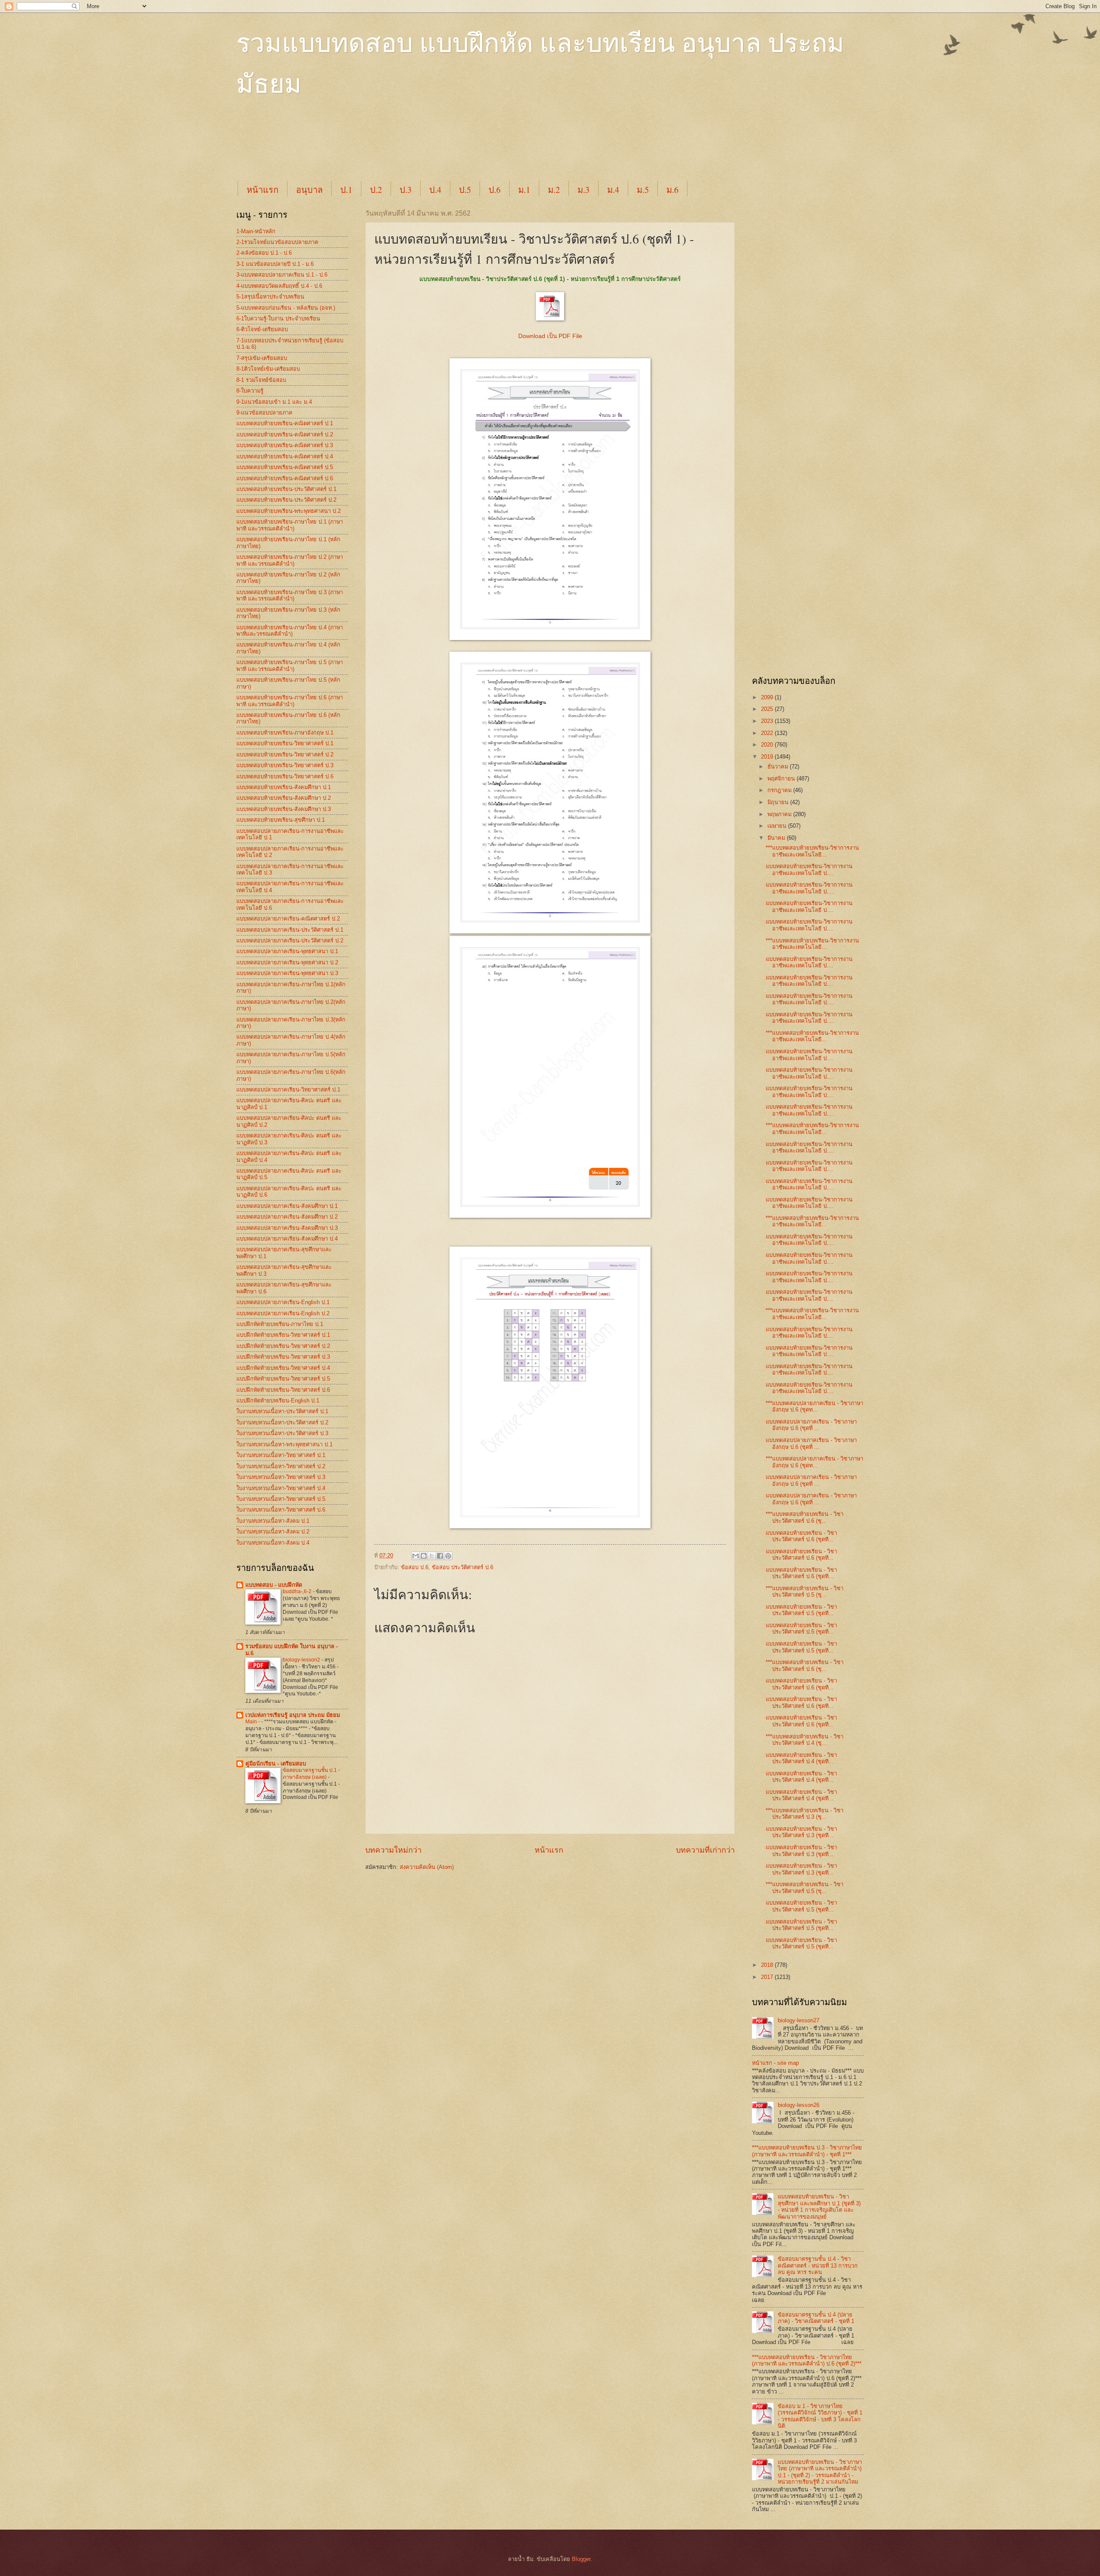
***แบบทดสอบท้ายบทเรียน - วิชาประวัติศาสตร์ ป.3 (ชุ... (805, 1814)
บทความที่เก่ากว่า (705, 1850)
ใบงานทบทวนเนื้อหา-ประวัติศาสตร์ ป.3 (282, 1433)
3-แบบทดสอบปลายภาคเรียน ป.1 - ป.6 (282, 275)
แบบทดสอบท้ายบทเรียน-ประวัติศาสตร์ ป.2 (286, 500)
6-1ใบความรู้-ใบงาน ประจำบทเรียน (278, 319)
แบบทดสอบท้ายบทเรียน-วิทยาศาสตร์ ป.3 (285, 765)
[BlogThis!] (424, 1556)
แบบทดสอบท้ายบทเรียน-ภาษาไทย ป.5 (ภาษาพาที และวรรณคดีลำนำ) (290, 665)
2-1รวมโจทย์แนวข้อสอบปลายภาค (277, 242)
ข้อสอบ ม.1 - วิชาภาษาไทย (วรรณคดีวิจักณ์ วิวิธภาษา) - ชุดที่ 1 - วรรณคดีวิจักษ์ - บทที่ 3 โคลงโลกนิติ (820, 2416)
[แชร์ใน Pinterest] (448, 1556)
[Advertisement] (445, 147)
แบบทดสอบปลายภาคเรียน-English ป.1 (283, 1302)
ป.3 (406, 190)
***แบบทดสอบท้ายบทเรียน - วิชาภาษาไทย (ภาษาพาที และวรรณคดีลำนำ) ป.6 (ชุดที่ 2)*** (807, 2360)
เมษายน (778, 826)
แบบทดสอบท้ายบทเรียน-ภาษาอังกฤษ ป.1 (285, 733)
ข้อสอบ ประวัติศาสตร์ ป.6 (463, 1567)
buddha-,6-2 (298, 1591)
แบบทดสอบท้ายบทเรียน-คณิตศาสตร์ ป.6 (285, 478)
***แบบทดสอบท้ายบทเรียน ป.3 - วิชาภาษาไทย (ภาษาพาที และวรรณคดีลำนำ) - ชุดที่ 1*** (807, 2151)
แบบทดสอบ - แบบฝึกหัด (274, 1585)
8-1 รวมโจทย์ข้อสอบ (261, 380)
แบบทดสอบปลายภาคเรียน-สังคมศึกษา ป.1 (287, 1206)
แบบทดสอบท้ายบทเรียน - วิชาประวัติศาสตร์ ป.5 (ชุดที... (801, 1610)
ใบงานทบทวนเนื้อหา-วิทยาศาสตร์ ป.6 (281, 1510)
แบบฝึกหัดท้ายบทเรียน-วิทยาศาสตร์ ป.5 (283, 1379)
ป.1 (346, 190)
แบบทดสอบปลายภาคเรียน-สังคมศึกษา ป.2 (287, 1217)
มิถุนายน (779, 802)
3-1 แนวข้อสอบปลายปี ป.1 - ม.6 (275, 264)
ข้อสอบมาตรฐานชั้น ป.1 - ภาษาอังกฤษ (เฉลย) (311, 1774)
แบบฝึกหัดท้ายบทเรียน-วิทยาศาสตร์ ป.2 (283, 1346)
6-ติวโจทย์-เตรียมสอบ (262, 329)
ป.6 (495, 190)
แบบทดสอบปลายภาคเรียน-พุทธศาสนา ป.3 (287, 973)
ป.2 (376, 190)
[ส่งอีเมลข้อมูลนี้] (416, 1556)
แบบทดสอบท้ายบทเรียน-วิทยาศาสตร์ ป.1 (285, 743)
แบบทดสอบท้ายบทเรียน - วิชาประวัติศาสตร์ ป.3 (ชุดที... (801, 1832)
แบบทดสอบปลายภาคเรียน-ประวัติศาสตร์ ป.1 (290, 930)
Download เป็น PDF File (550, 336)
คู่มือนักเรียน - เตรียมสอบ (276, 1764)
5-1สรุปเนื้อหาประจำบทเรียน (270, 297)
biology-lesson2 (302, 1660)
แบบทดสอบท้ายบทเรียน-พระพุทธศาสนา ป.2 (289, 511)
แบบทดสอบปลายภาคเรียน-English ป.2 (283, 1313)
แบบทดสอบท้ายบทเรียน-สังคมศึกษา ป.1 (284, 787)
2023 (768, 721)
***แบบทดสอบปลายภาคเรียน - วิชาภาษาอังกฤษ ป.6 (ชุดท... (814, 1406)
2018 (768, 1965)
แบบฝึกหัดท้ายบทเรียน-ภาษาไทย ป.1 (280, 1324)
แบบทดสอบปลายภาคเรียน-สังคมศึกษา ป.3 (287, 1228)
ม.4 (613, 190)
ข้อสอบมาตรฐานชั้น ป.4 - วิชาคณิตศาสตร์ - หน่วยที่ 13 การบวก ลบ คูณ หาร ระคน (818, 2265)
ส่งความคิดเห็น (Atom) (427, 1867)
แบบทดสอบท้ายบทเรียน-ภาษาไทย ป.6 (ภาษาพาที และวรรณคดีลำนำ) (290, 701)
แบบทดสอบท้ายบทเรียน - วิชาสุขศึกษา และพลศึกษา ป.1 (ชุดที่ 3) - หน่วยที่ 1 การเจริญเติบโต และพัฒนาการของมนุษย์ (819, 2206)
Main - (253, 1722)
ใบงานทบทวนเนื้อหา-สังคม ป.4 (273, 1543)
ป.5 (465, 190)
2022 (768, 733)
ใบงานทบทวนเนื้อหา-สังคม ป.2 (273, 1532)
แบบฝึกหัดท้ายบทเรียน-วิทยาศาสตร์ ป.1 (283, 1335)
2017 (768, 1977)
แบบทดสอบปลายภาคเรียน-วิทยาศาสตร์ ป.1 (288, 1090)
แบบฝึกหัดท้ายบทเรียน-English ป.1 (278, 1401)
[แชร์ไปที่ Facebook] (440, 1556)
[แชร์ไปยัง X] (432, 1556)
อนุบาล (309, 190)
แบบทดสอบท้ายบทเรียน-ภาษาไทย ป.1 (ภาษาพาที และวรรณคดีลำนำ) (290, 525)
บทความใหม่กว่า (393, 1850)
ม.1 (524, 190)
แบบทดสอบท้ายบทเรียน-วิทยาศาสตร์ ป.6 (285, 776)
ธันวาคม (779, 767)
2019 (768, 757)
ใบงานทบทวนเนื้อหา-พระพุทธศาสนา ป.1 (284, 1444)
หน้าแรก (263, 190)
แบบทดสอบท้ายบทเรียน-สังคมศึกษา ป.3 (284, 809)
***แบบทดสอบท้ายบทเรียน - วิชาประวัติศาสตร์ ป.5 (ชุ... (805, 1591)
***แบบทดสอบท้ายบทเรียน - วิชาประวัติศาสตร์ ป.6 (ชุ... (805, 1517)
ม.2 (554, 190)
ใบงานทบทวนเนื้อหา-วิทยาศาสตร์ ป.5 (281, 1499)
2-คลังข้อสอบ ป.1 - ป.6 (264, 253)
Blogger (581, 2559)
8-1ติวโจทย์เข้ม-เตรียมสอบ (268, 369)
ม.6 (672, 190)
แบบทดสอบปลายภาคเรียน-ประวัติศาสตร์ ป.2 (290, 940)
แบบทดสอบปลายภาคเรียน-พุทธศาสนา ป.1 (287, 951)
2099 (768, 697)
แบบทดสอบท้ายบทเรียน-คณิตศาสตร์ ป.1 (285, 423)
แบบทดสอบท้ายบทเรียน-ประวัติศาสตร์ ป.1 (286, 489)
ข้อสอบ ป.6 (415, 1567)
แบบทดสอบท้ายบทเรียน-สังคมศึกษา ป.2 (284, 798)
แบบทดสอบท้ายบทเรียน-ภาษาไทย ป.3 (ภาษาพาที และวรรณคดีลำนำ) (290, 595)
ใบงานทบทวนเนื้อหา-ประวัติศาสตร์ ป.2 (282, 1422)
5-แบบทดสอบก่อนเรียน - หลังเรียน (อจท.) (286, 308)
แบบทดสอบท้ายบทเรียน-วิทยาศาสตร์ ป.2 (285, 755)
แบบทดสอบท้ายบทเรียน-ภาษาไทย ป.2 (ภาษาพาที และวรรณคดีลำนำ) (290, 560)
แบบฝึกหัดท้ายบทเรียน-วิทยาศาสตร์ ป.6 (283, 1390)
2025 (768, 709)
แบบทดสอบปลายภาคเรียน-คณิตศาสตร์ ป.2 (288, 919)
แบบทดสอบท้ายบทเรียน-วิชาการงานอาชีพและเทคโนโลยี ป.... (809, 869)
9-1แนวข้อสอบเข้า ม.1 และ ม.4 (274, 402)
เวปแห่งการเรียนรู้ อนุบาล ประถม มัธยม (293, 1715)
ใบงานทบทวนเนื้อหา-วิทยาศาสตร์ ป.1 (281, 1455)
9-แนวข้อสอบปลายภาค (264, 413)
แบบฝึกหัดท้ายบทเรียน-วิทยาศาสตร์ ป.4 (283, 1368)
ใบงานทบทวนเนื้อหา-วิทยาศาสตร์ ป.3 (281, 1477)
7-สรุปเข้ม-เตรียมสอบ (262, 358)
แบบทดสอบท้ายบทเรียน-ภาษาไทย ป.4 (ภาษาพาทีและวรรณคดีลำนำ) (290, 631)
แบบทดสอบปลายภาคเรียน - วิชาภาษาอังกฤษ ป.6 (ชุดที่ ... (811, 1425)
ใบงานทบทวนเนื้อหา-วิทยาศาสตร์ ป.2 (281, 1466)
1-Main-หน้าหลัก (256, 231)
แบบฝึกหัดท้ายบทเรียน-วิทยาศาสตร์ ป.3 (283, 1357)
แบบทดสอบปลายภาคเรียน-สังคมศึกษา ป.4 (287, 1239)
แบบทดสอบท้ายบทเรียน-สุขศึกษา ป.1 (281, 820)
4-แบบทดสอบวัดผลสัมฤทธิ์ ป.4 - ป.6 (279, 286)
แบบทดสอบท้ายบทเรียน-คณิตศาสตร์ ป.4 (285, 456)
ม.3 (584, 190)
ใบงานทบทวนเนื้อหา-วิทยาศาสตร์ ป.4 (281, 1488)
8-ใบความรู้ (250, 391)
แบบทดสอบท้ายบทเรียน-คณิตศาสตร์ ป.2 (285, 434)
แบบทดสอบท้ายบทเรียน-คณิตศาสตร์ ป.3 (285, 445)
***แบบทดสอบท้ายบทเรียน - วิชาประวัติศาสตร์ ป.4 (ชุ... (805, 1740)
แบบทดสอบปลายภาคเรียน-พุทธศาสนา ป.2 (287, 962)
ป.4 (435, 190)
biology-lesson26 (799, 2105)
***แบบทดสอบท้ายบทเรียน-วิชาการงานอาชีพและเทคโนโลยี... (812, 851)
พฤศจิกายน (782, 779)
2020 (768, 745)
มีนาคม (777, 838)
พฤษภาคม (780, 814)
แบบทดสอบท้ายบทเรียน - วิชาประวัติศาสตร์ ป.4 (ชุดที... (801, 1758)
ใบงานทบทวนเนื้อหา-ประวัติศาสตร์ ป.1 (282, 1411)
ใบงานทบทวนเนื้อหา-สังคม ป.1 (273, 1521)
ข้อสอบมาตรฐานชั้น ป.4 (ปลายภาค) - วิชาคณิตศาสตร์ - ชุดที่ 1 (816, 2318)
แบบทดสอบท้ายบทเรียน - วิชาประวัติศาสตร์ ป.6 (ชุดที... (801, 1536)
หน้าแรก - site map (775, 2063)
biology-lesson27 (799, 2020)
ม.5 (643, 190)
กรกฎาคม (780, 790)
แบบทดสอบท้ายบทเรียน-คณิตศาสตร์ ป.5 (285, 467)
